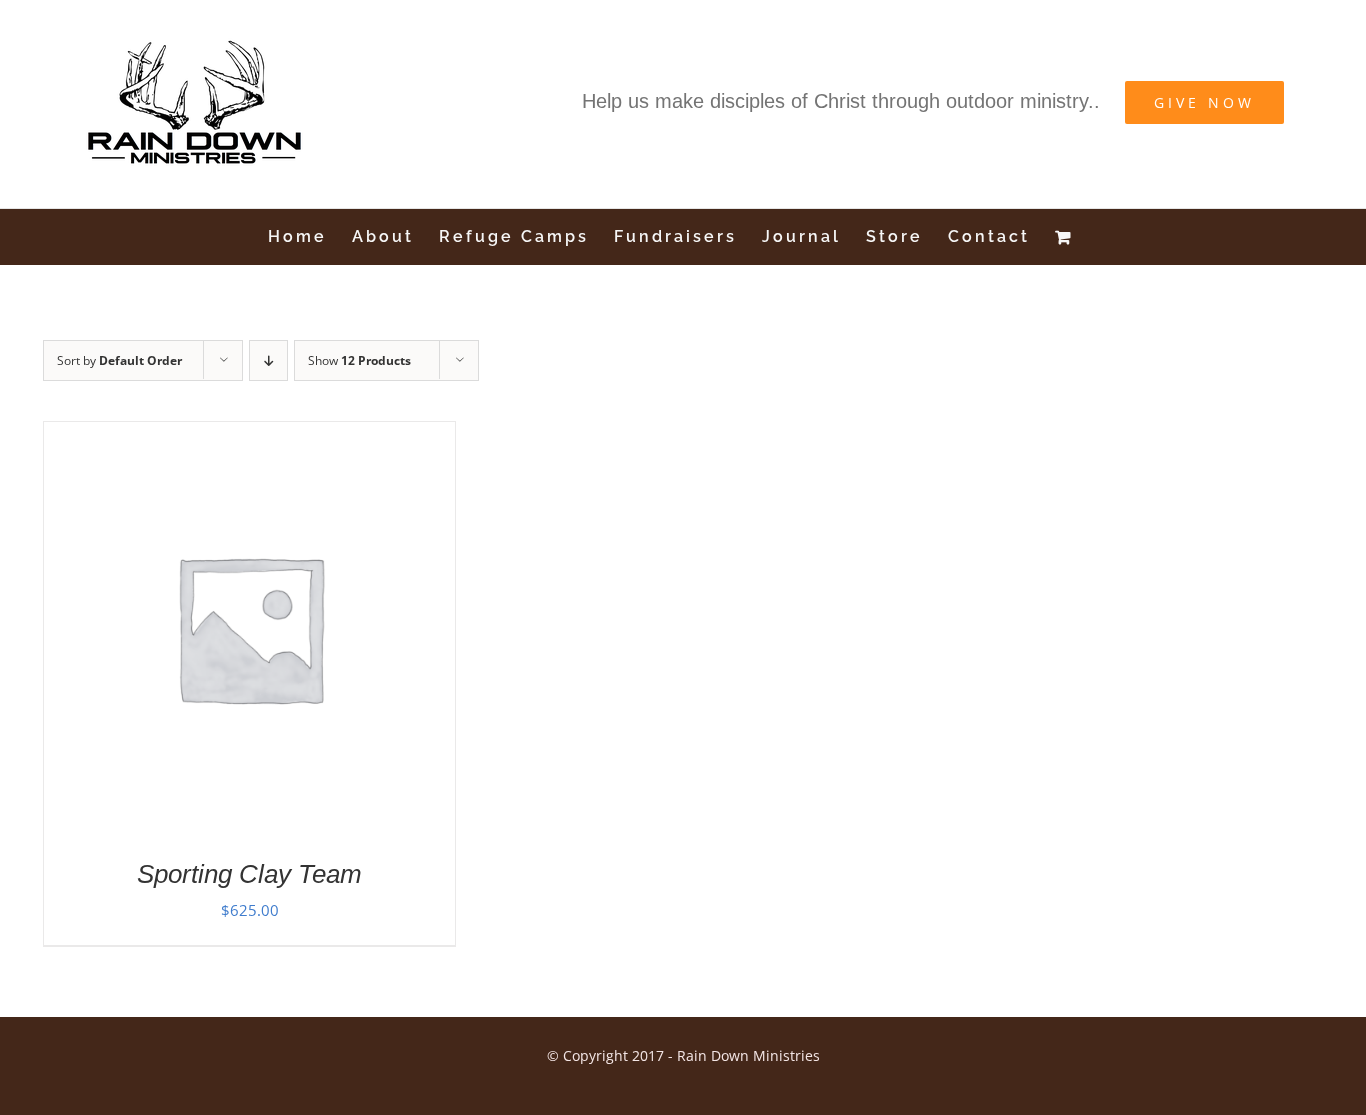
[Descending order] (268, 360)
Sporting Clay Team (249, 874)
